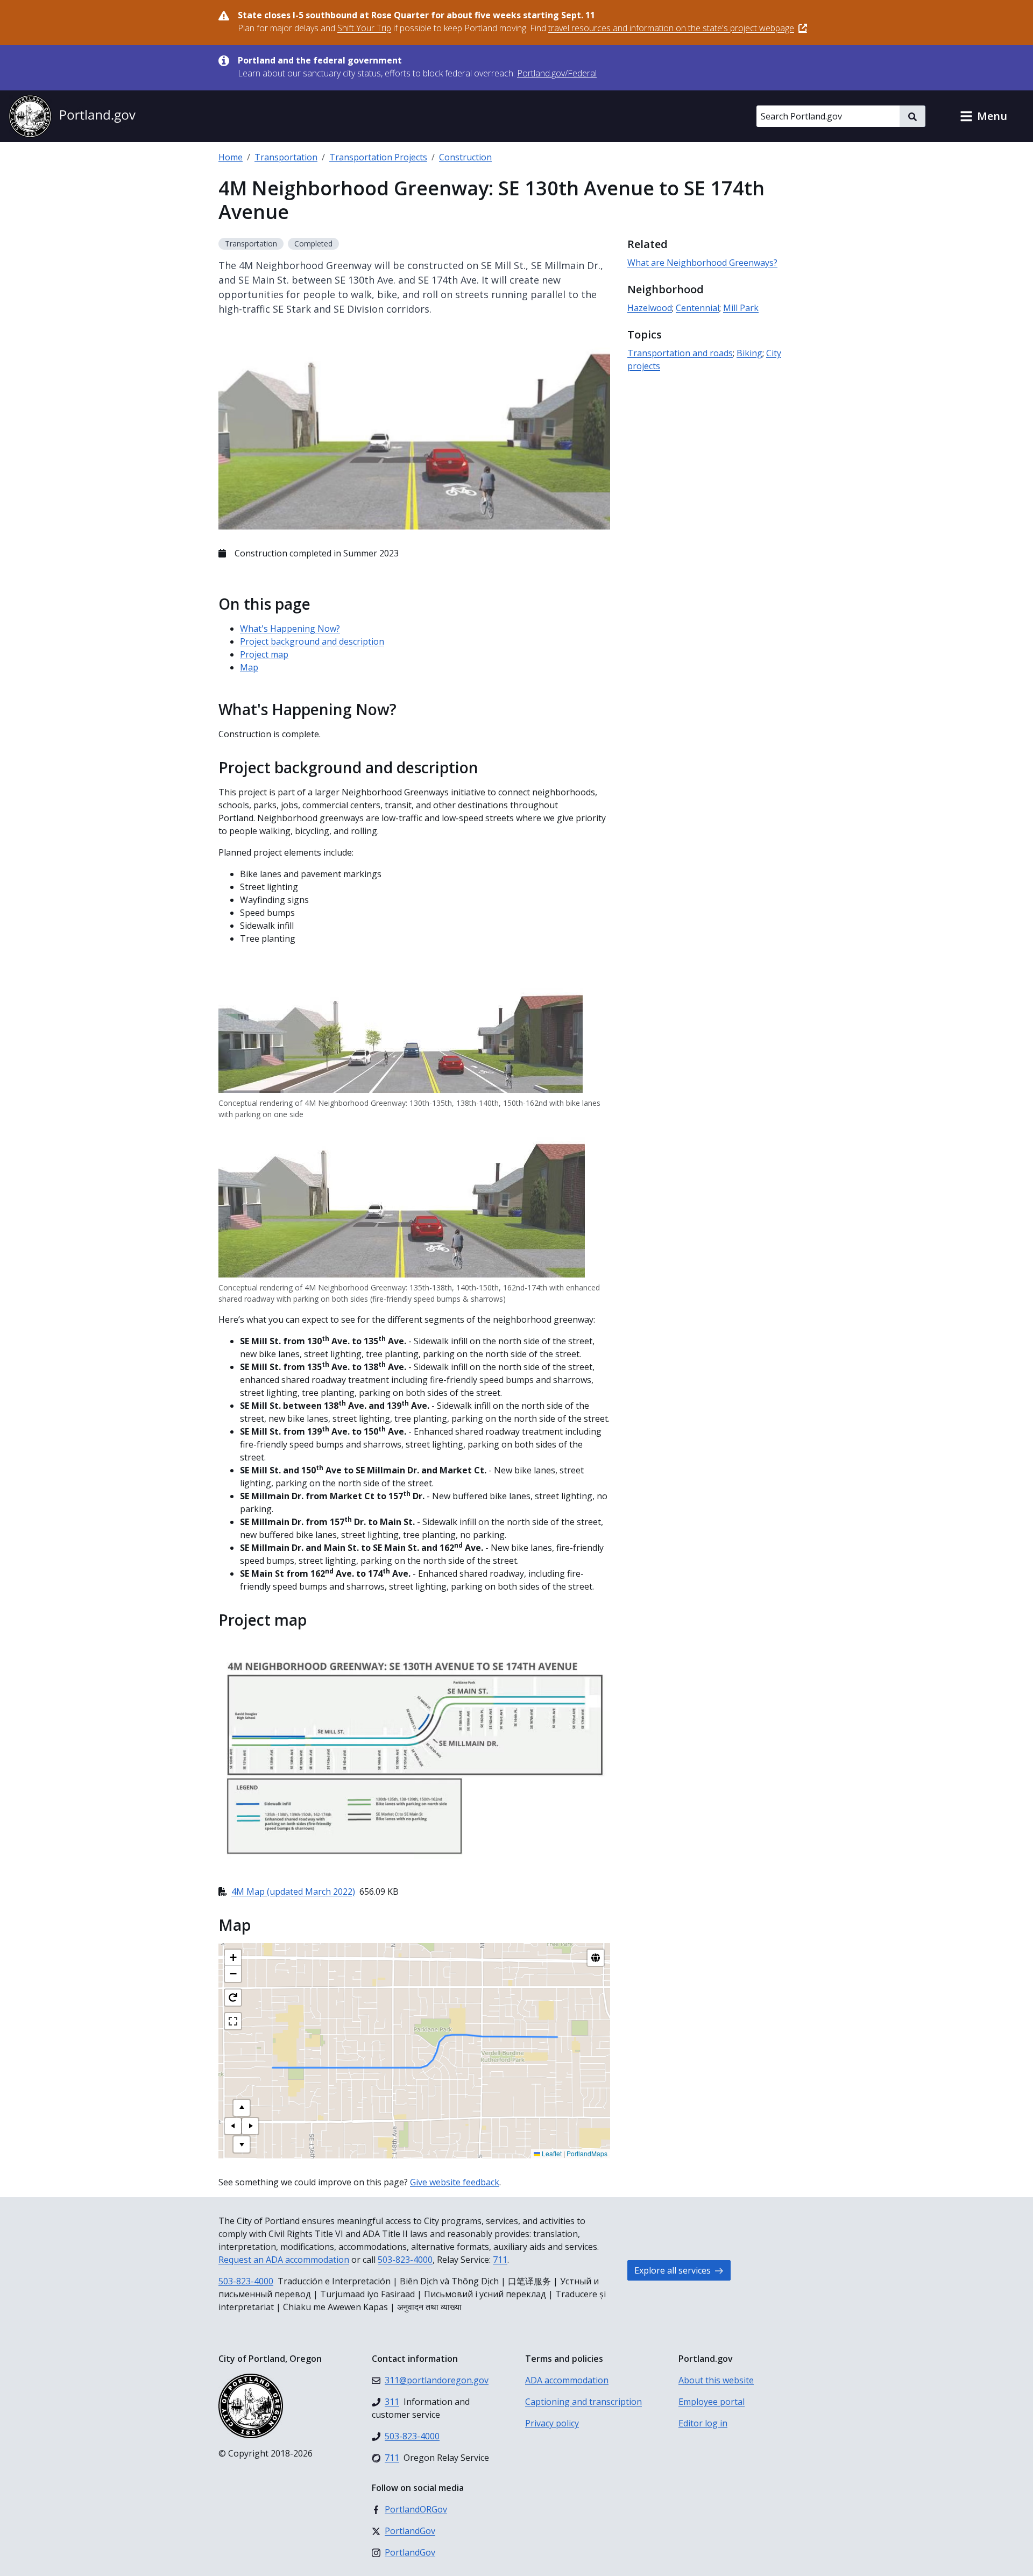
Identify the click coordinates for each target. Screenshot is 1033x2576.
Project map (264, 654)
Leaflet (551, 2153)
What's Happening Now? (290, 629)
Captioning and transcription (583, 2402)
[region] (414, 2051)
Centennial (698, 308)
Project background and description (312, 641)
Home (231, 157)
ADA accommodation (567, 2380)
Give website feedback (455, 2182)
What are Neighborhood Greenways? (702, 263)
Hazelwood (650, 308)
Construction (465, 157)
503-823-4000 (405, 2260)
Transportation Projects (378, 157)
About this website (716, 2380)
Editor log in (703, 2423)
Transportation (286, 157)
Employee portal (712, 2402)
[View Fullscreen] (233, 2021)
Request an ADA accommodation (284, 2260)
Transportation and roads (680, 353)
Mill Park (741, 308)
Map (249, 667)
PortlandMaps (587, 2153)
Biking (749, 353)
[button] (984, 116)
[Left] (233, 2126)
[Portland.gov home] (72, 116)
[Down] (242, 2144)
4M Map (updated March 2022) (293, 1892)
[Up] (242, 2108)
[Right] (250, 2126)
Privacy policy (552, 2423)
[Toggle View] (596, 1958)
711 (500, 2260)
